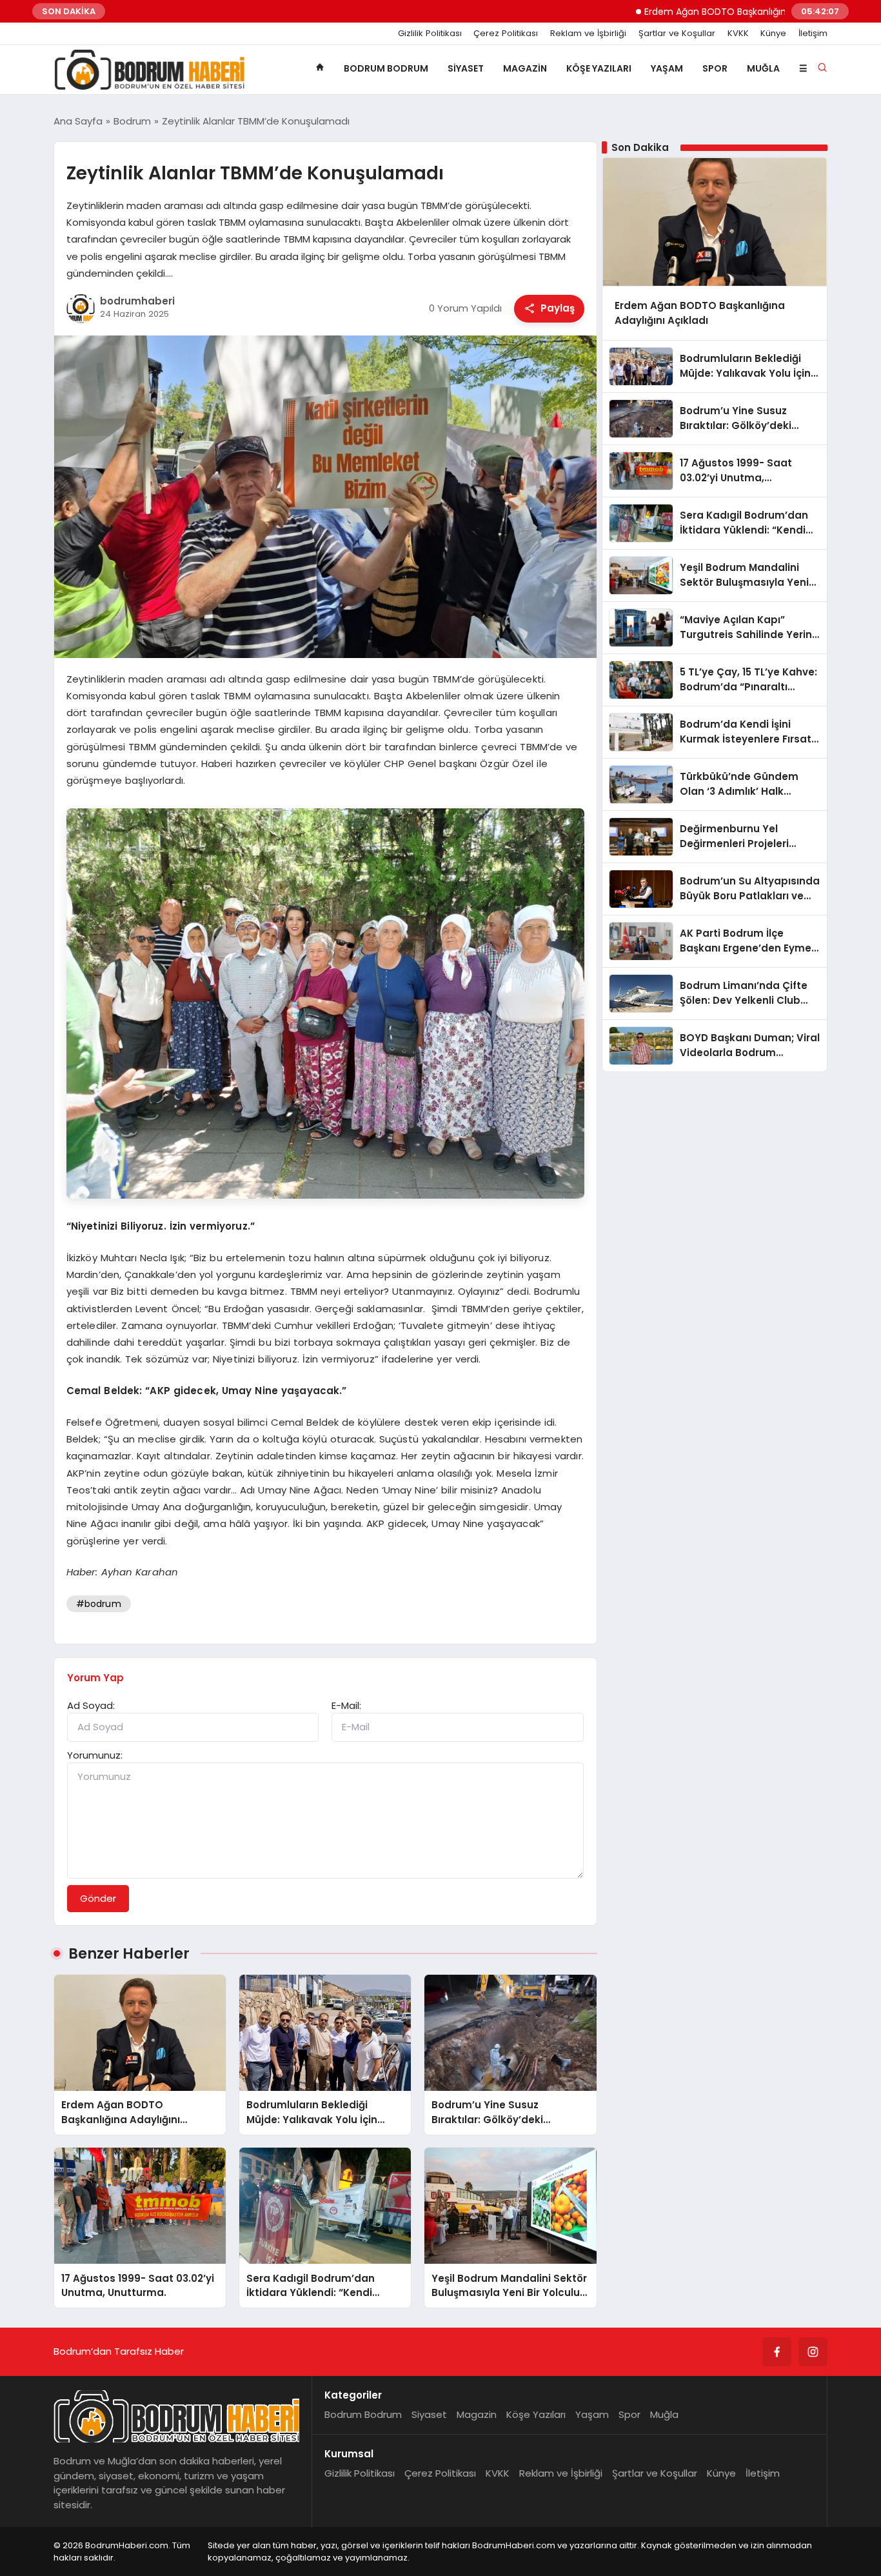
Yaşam (667, 68)
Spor (715, 68)
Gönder (98, 1898)
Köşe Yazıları (599, 68)
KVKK (738, 34)
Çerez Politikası (506, 34)
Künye (773, 34)
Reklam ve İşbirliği (588, 34)
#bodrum (99, 1604)
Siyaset (466, 68)
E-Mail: (346, 1705)
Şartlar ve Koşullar (677, 34)
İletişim (813, 34)
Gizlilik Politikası (430, 34)
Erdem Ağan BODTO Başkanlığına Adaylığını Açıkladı (699, 12)
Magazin (525, 68)
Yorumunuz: (95, 1755)
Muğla (763, 68)
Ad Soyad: (91, 1705)
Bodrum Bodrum (386, 68)
